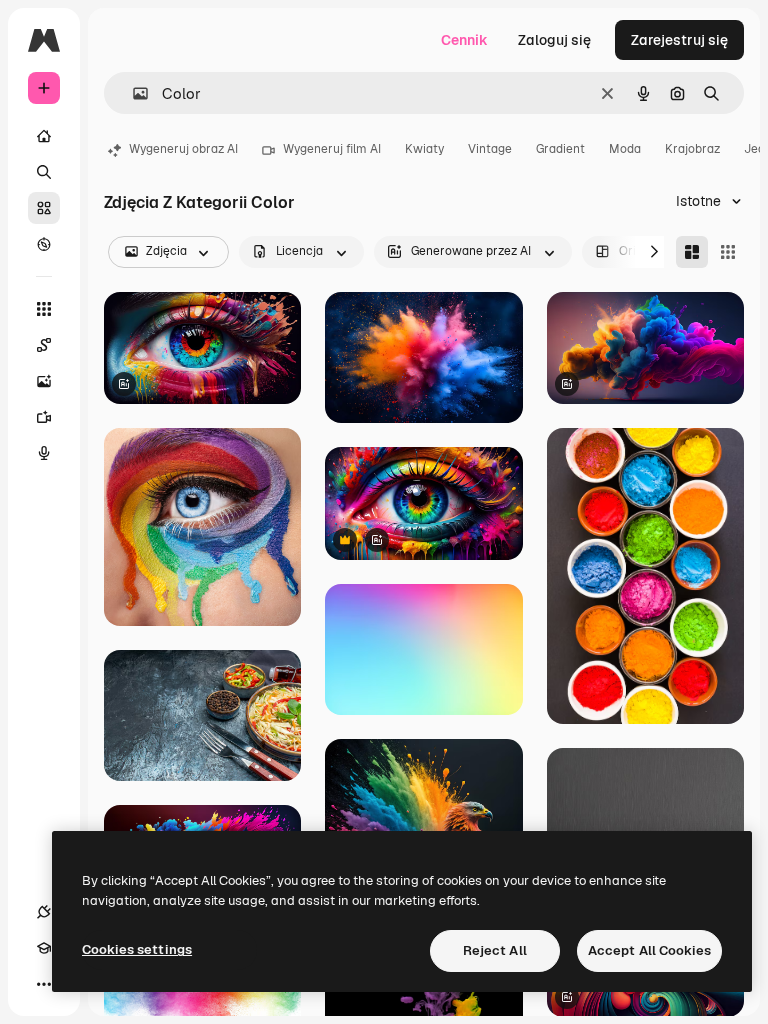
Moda (625, 149)
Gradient (560, 149)
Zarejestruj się (679, 40)
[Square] (728, 252)
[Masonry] (692, 252)
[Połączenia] (44, 912)
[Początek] (44, 136)
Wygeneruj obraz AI (183, 149)
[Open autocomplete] (132, 93)
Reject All (495, 950)
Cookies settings (137, 949)
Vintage (490, 149)
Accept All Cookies (649, 950)
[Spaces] (44, 345)
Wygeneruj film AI (332, 149)
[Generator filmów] (44, 417)
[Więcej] (44, 984)
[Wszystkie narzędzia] (44, 309)
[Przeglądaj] (44, 244)
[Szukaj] (44, 172)
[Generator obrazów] (44, 381)
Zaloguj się (554, 40)
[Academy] (44, 948)
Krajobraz (692, 149)
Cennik (464, 40)
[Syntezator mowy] (44, 453)
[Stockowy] (44, 208)
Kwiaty (424, 149)
